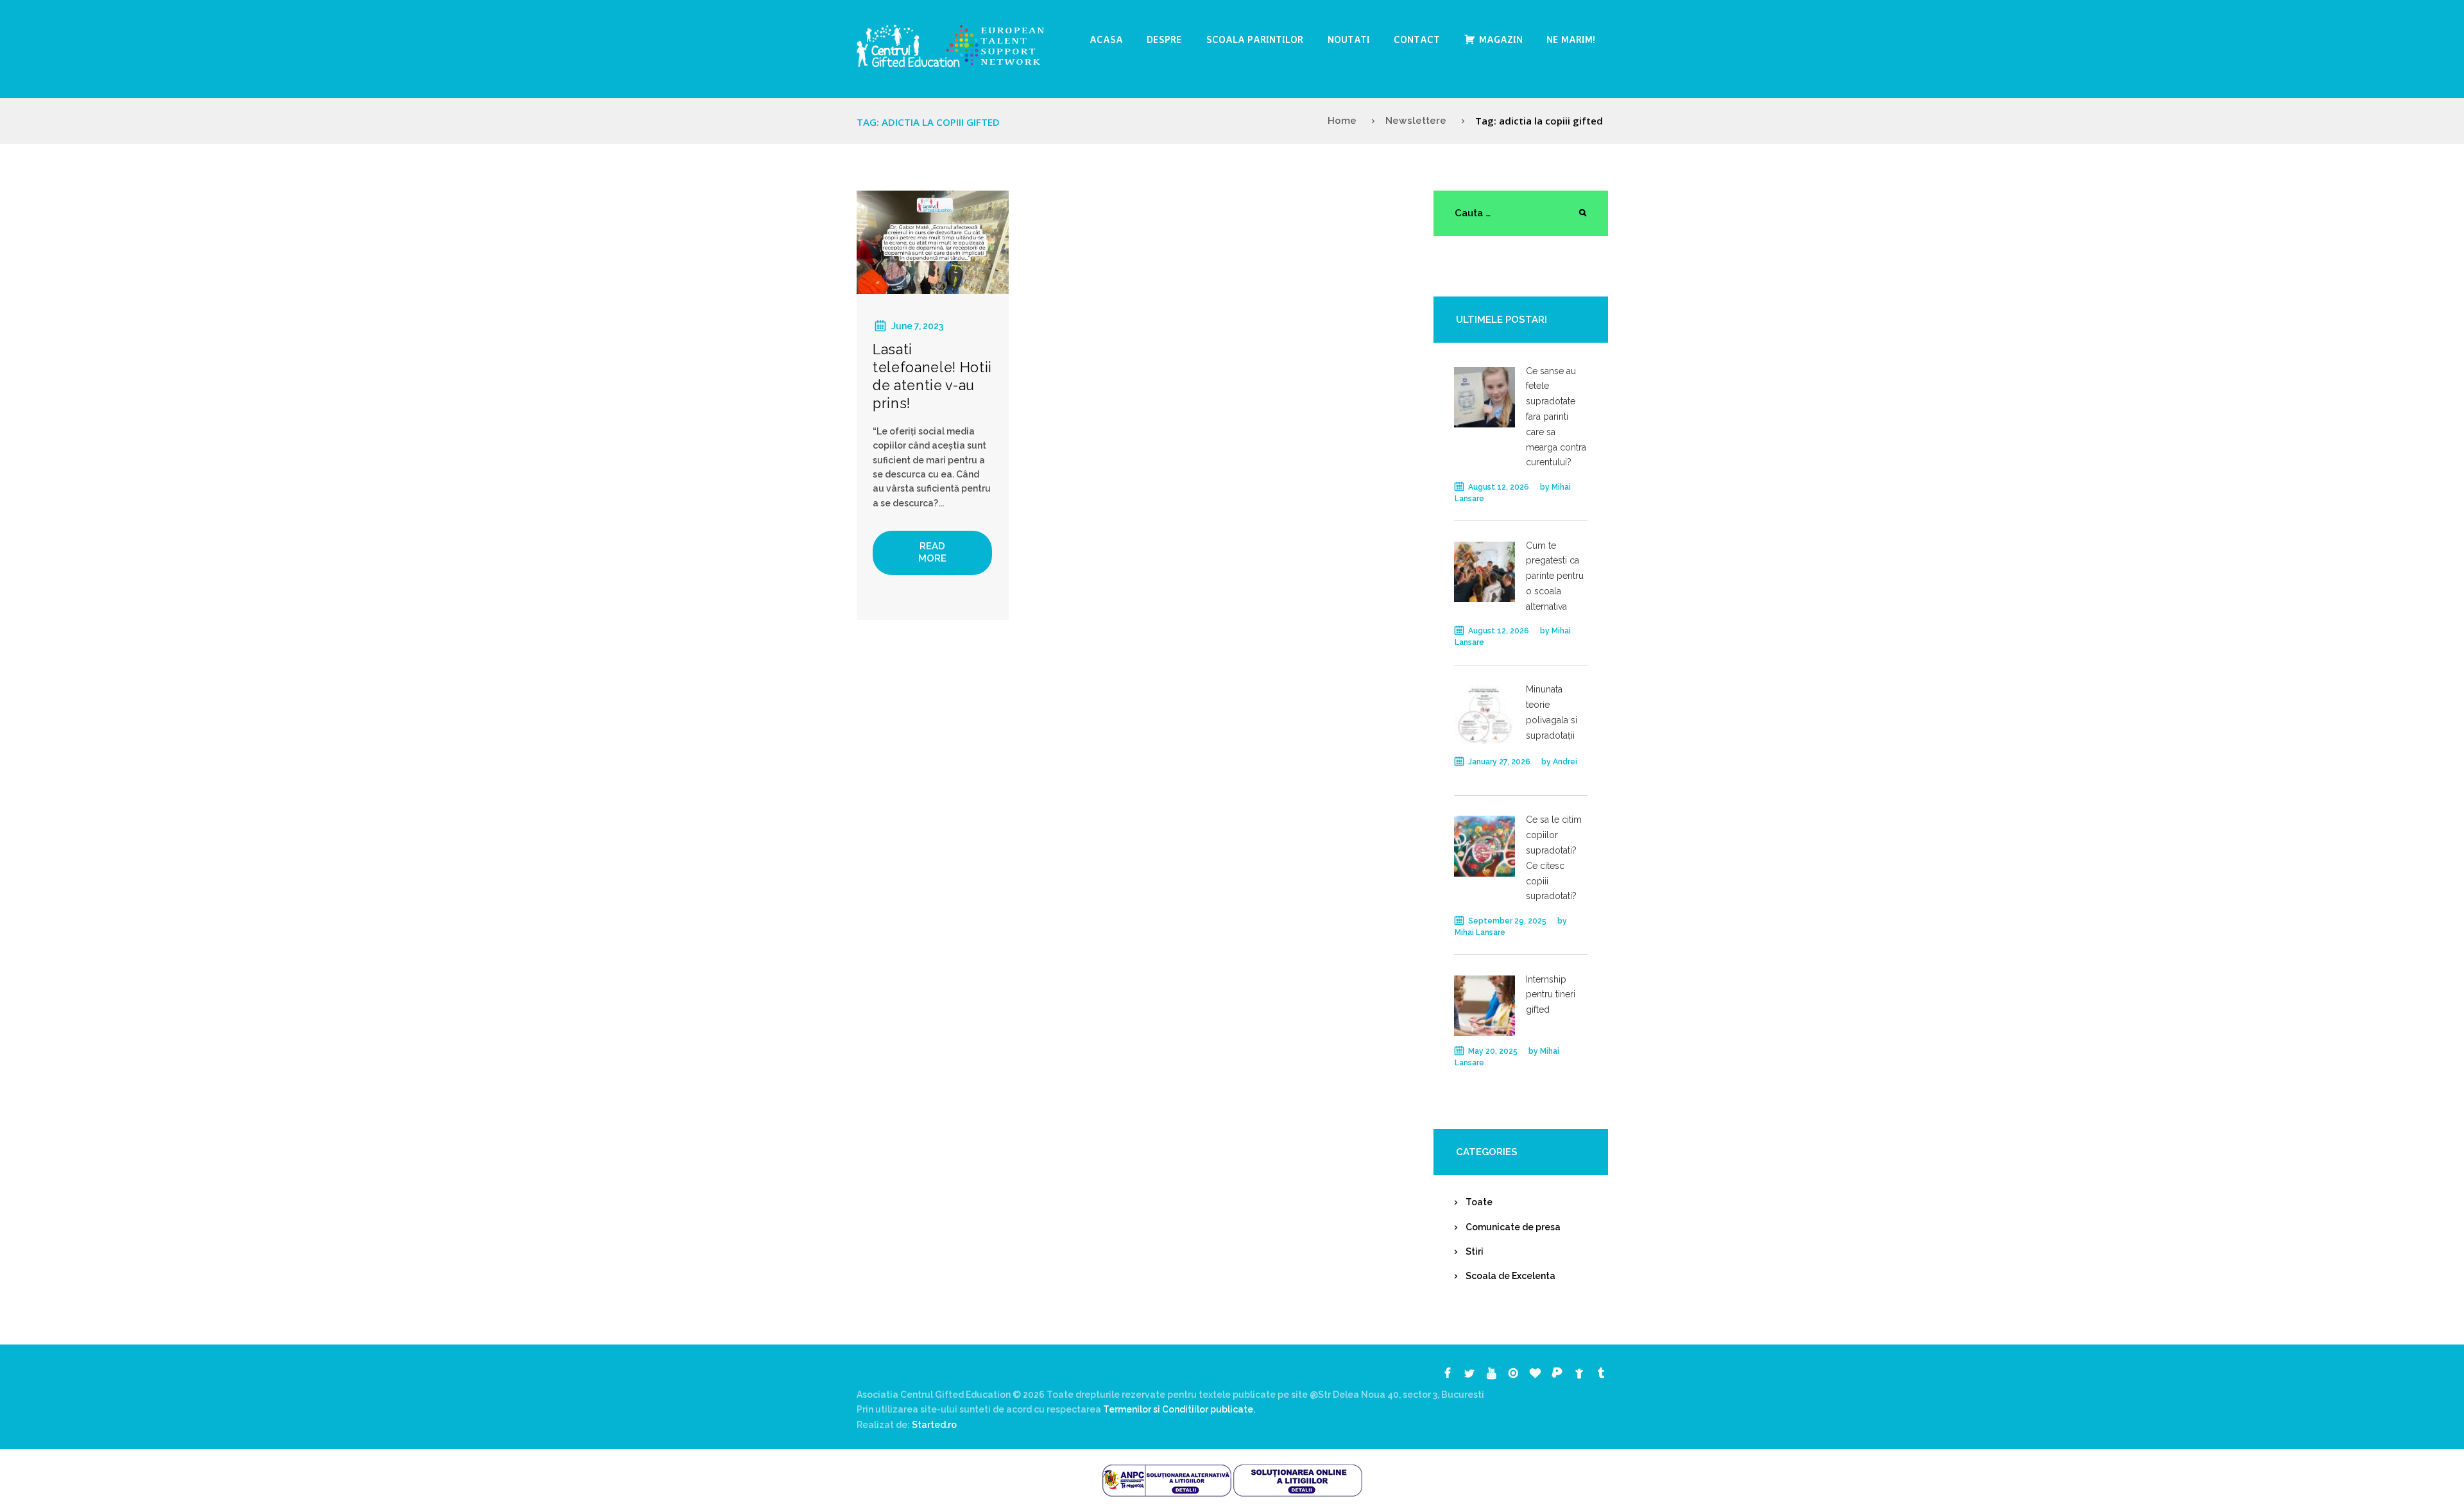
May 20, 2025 (1493, 1051)
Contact (1417, 39)
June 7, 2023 (917, 326)
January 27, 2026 (1499, 762)
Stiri (1475, 1251)
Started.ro (933, 1425)
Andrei (1565, 762)
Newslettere (1416, 121)
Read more (932, 552)
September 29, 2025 (1507, 921)
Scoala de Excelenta (1510, 1276)
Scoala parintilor (1255, 39)
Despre (1164, 39)
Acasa (1106, 39)
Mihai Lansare (1480, 932)
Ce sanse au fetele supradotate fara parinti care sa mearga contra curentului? (1556, 417)
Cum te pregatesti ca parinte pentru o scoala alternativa (1555, 576)
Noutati (1349, 39)
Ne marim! (1571, 39)
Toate (1479, 1202)
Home (1342, 121)
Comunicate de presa (1513, 1227)
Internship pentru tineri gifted (1551, 995)
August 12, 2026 (1499, 487)
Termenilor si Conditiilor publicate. (1179, 1409)
